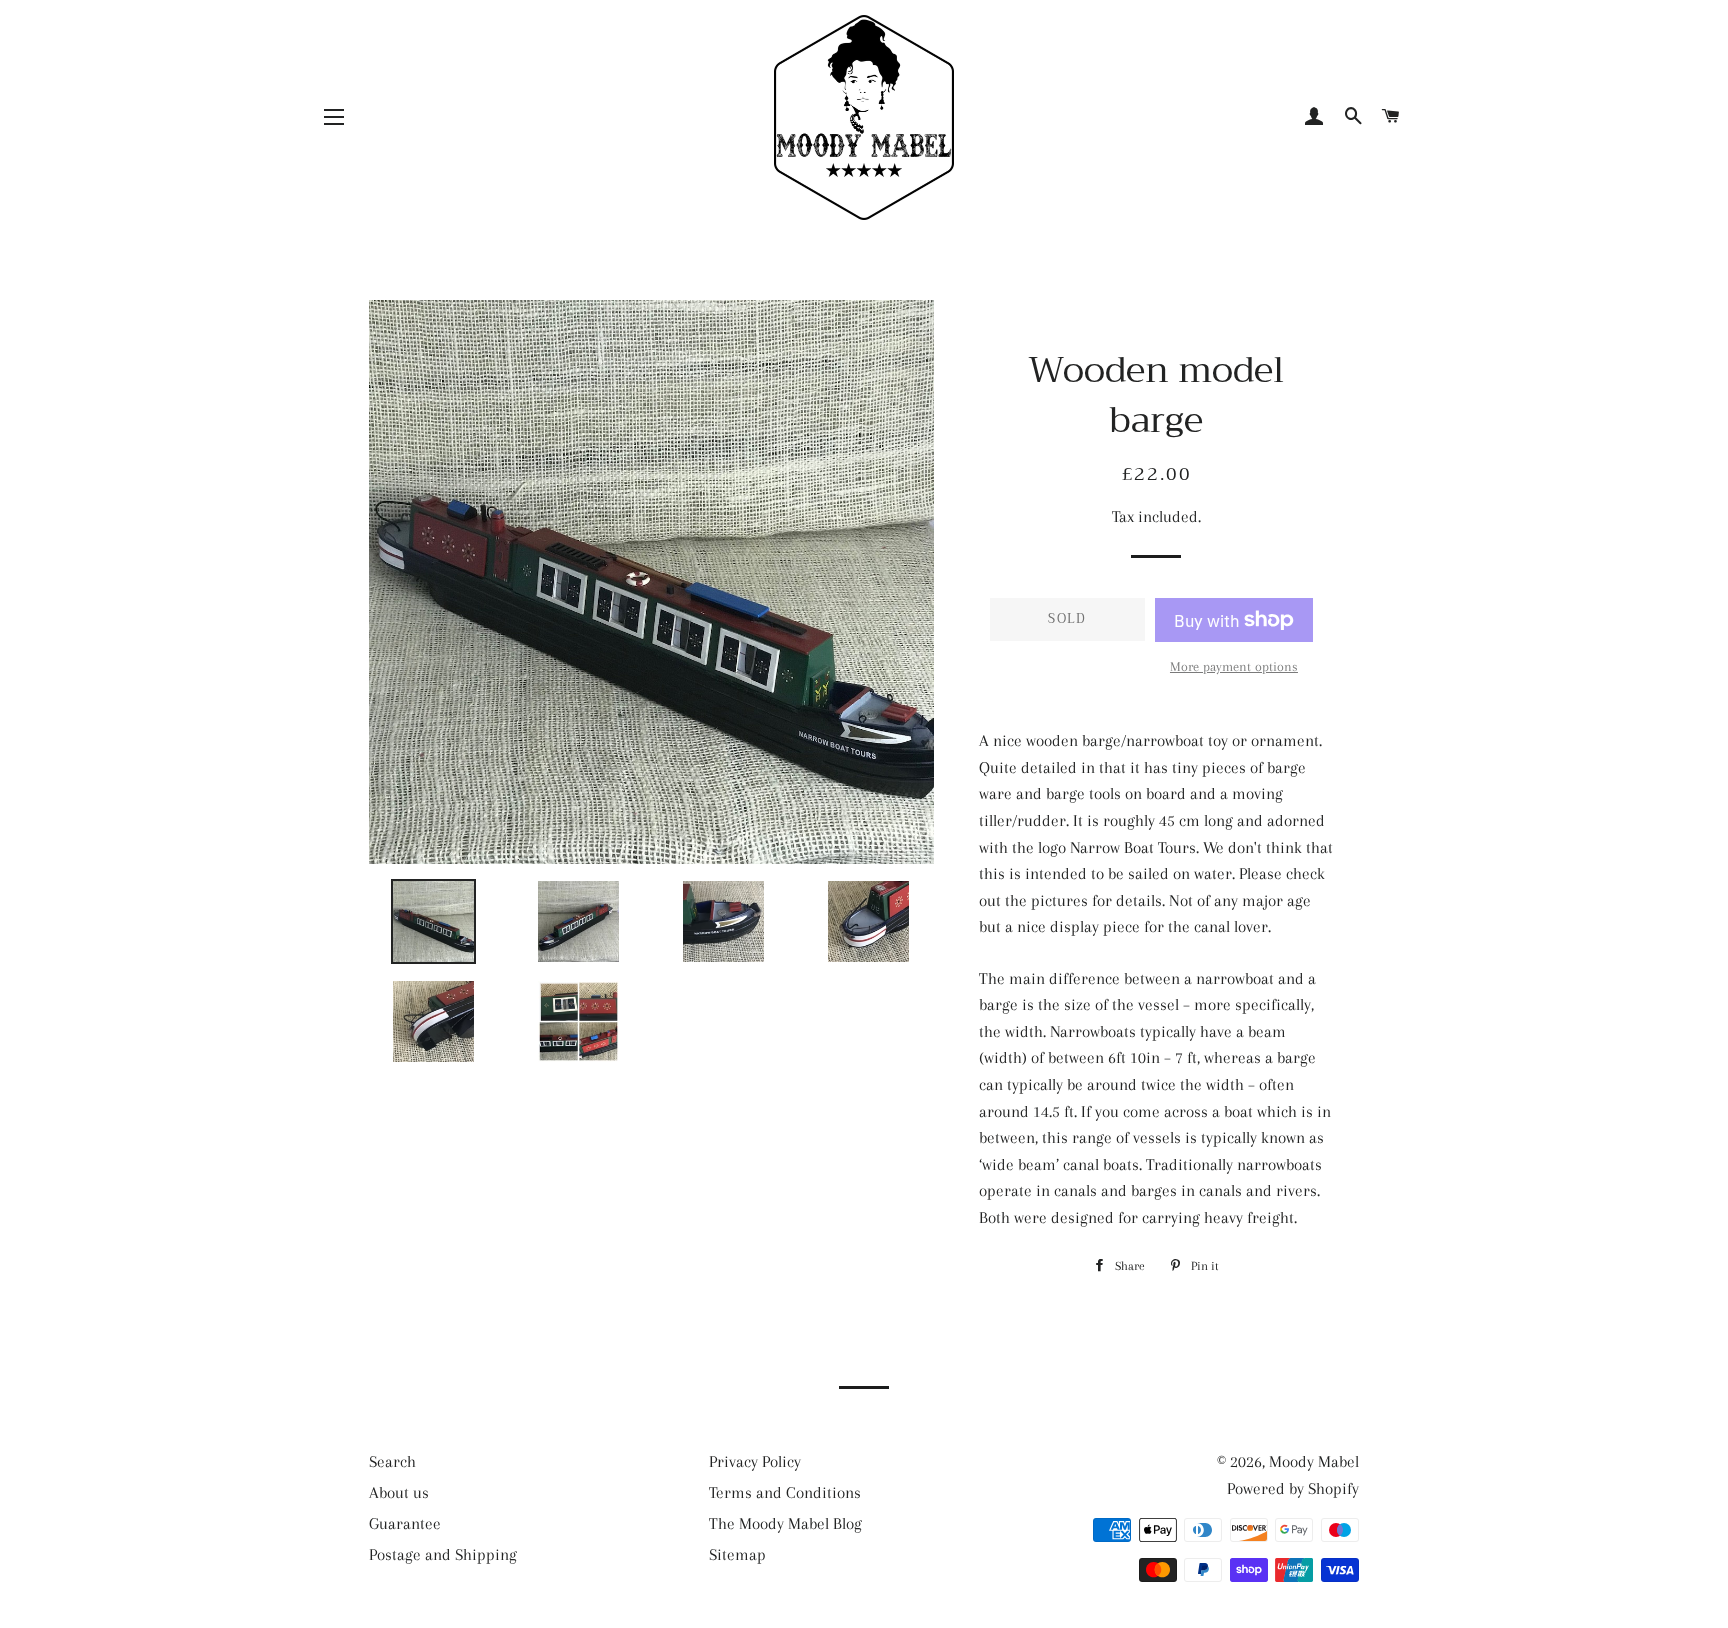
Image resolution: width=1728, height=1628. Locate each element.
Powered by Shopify (1293, 1488)
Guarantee (405, 1523)
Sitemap (737, 1554)
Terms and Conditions (785, 1492)
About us (399, 1492)
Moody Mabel (1314, 1461)
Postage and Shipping (443, 1554)
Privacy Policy (755, 1461)
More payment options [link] (1234, 666)
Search (392, 1461)
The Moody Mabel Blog (785, 1523)
